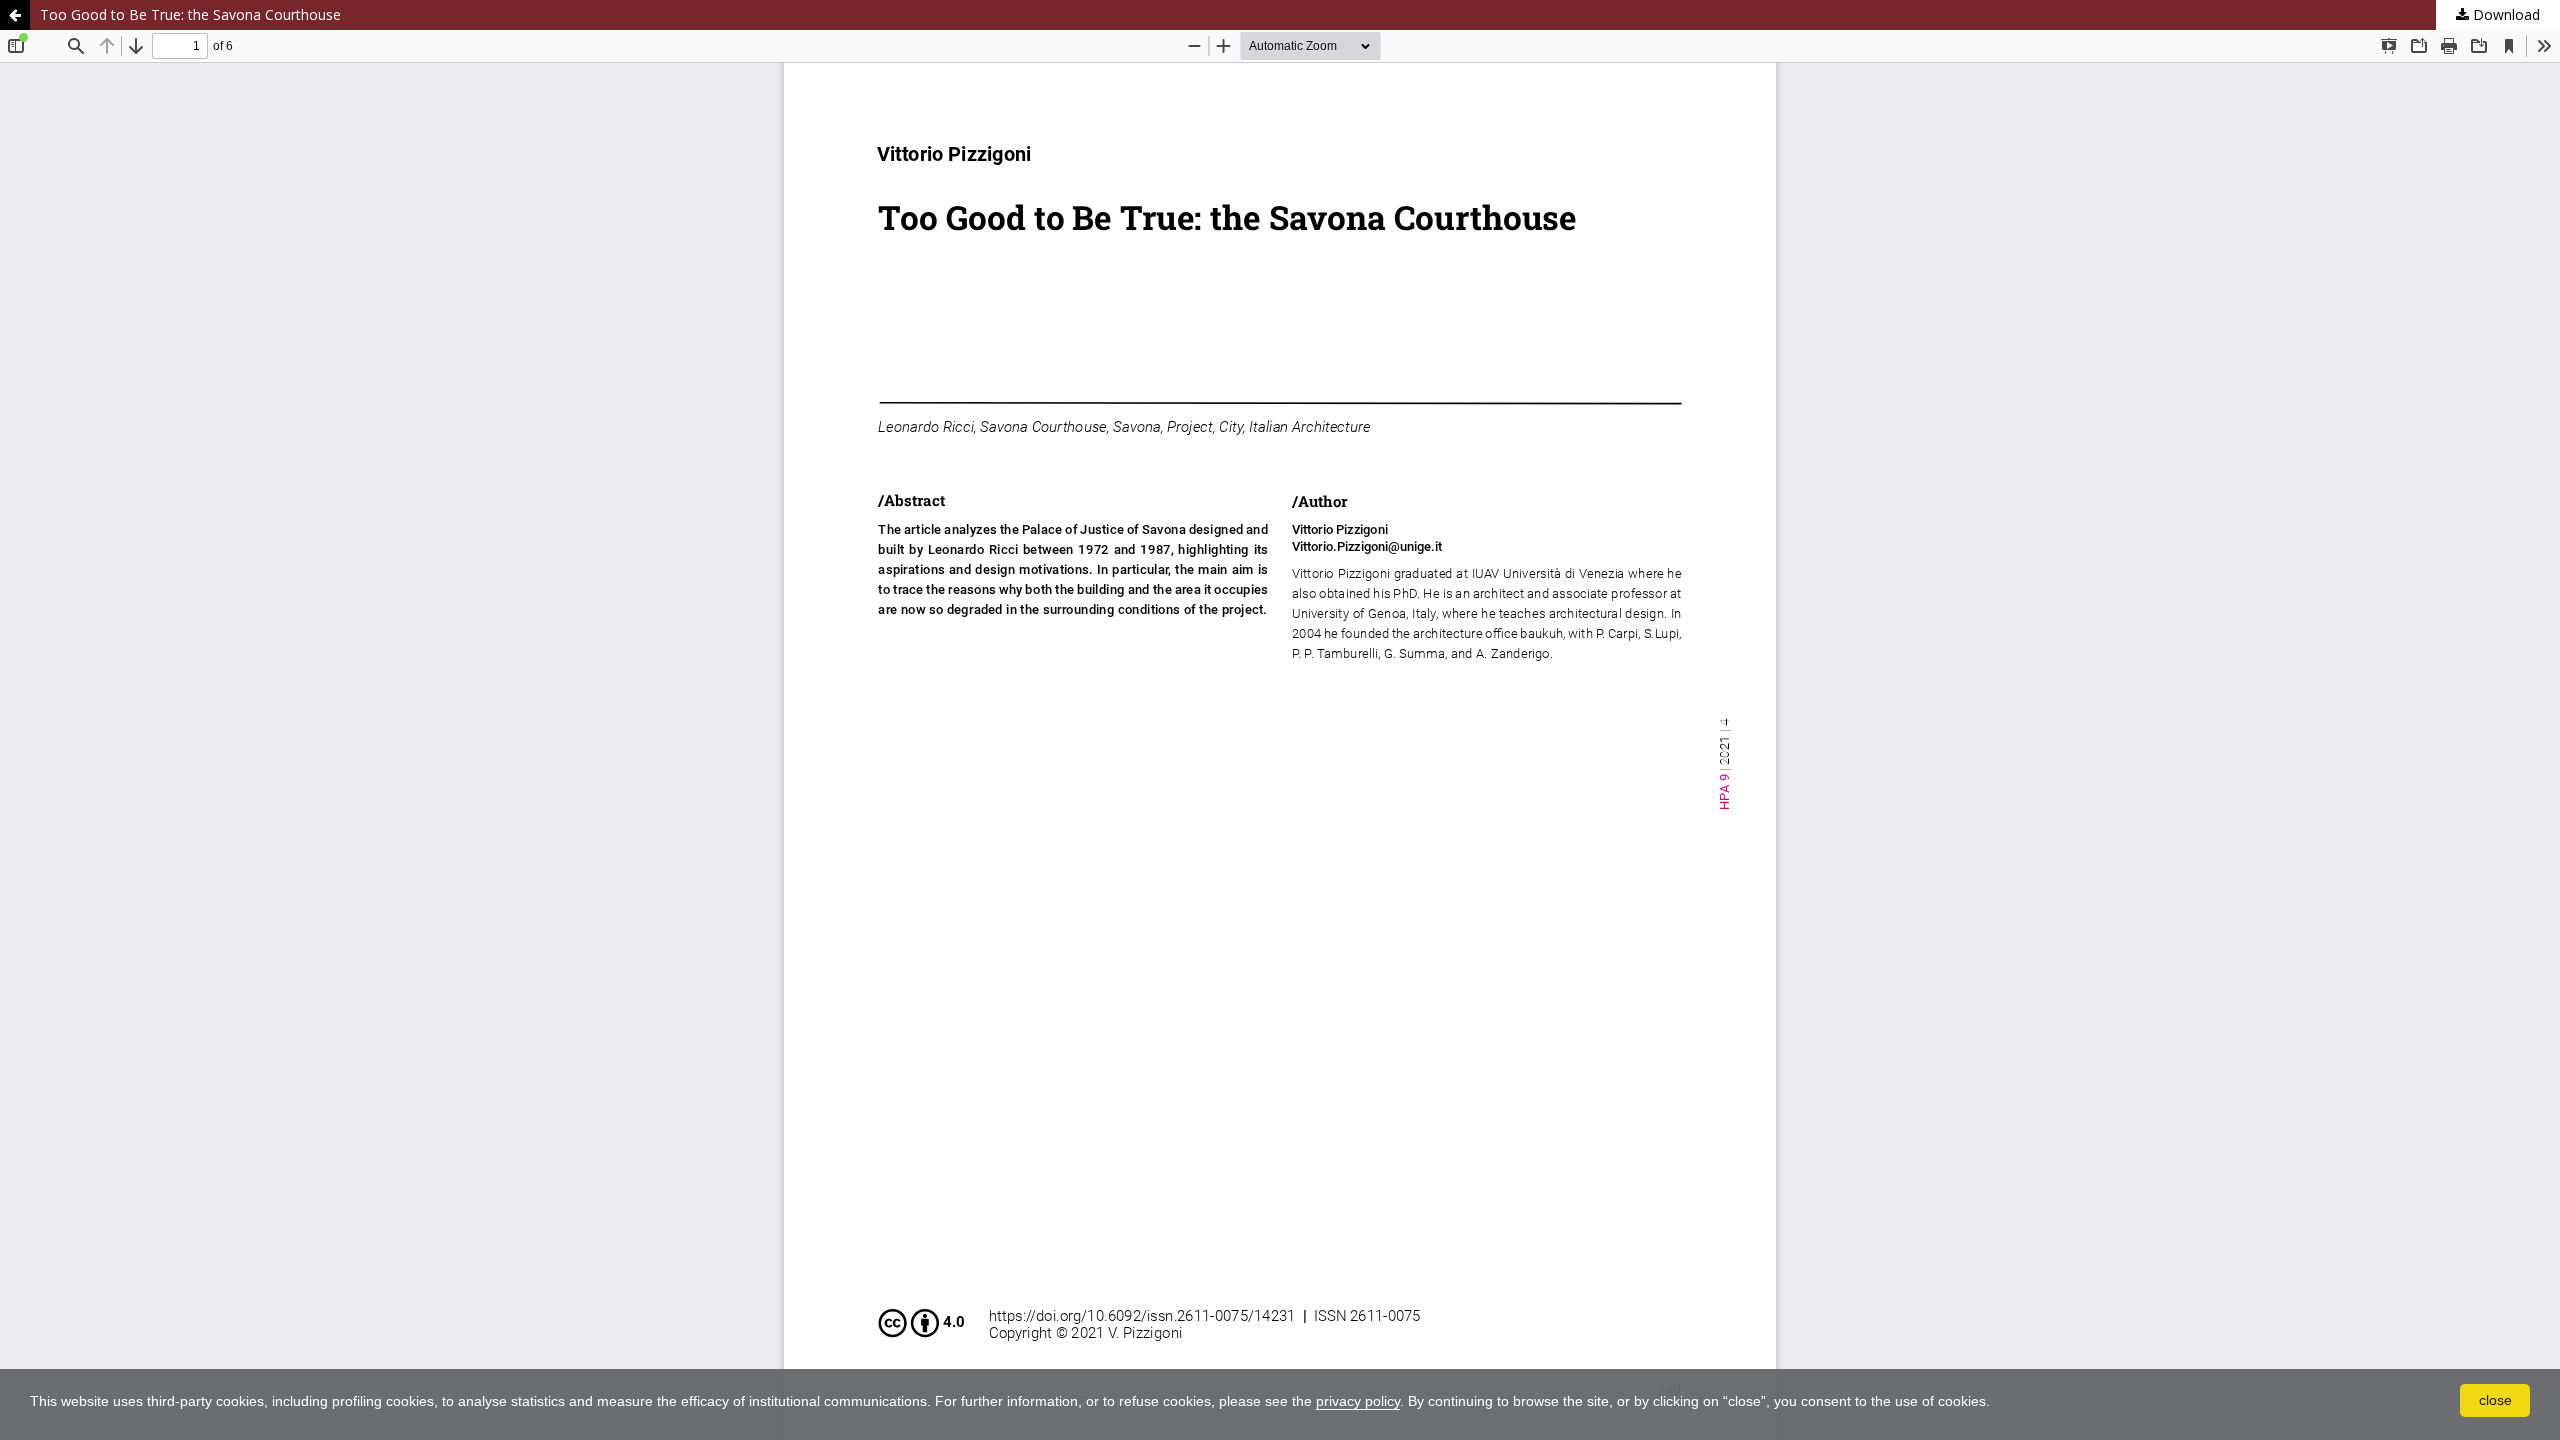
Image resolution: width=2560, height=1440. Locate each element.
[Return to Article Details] (15, 15)
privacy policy (1358, 1401)
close (2495, 1400)
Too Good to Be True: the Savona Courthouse (190, 14)
